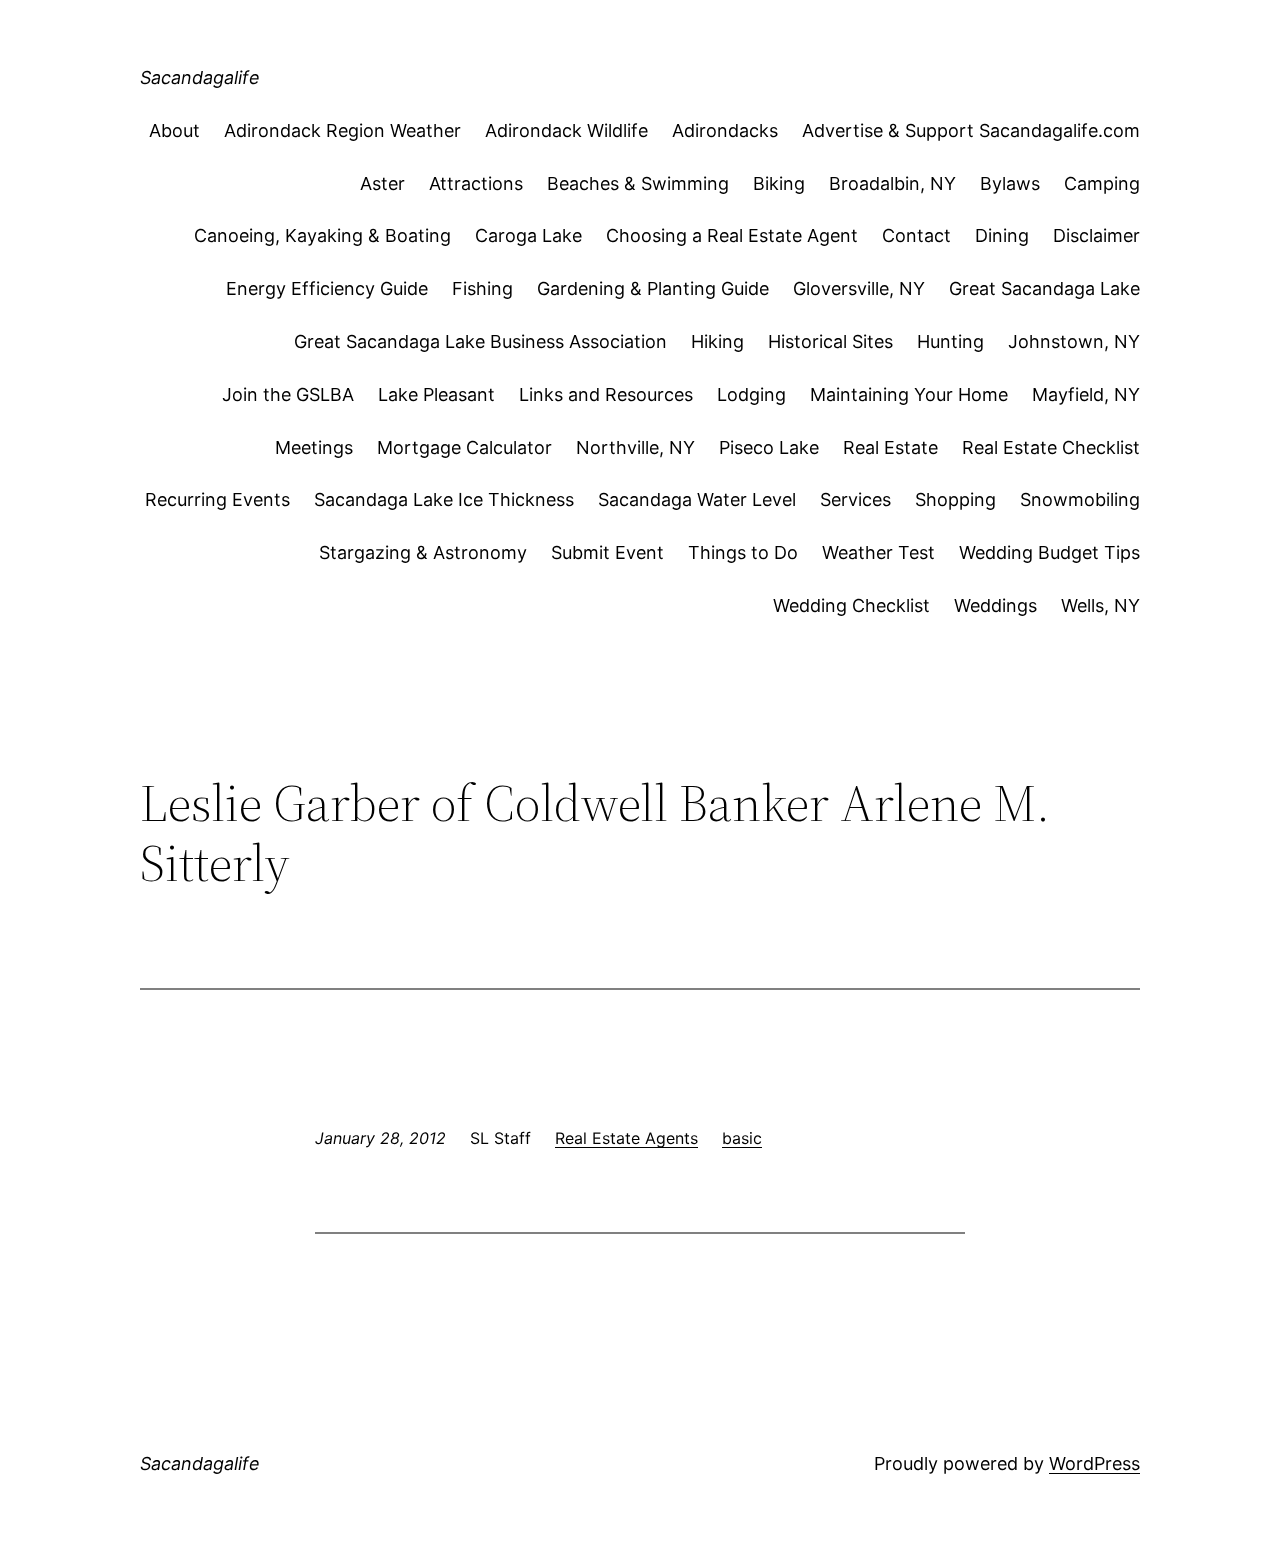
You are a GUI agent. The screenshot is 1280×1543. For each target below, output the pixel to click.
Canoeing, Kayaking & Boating (322, 235)
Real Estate (890, 447)
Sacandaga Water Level (697, 499)
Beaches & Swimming (638, 183)
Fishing (482, 288)
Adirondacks (725, 130)
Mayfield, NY (1086, 394)
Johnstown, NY (1074, 341)
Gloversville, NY (859, 288)
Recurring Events (217, 499)
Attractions (476, 183)
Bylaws (1010, 183)
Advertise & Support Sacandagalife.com (971, 130)
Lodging (751, 394)
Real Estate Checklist (1051, 447)
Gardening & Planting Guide (653, 288)
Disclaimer (1096, 235)
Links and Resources (606, 394)
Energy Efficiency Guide (327, 288)
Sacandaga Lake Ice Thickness (444, 499)
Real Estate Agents (626, 1138)
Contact (916, 235)
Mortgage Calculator (464, 447)
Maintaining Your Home (909, 394)
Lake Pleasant (436, 394)
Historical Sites (830, 341)
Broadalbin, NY (892, 183)
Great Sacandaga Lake (1044, 288)
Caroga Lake (528, 235)
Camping (1102, 183)
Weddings (995, 605)
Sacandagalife (200, 77)
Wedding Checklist (851, 605)
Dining (1002, 235)
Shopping (955, 499)
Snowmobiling (1080, 499)
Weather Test (878, 552)
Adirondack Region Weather (342, 130)
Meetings (314, 447)
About (174, 130)
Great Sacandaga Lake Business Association (480, 341)
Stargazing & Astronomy (423, 552)
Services (855, 499)
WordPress (1094, 1463)
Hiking (717, 341)
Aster (382, 183)
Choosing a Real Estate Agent (732, 235)
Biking (779, 183)
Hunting (950, 341)
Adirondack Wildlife (566, 130)
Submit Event (607, 552)
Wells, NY (1100, 605)
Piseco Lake (769, 447)
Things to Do (743, 552)
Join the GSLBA (288, 394)
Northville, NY (635, 447)
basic (742, 1138)
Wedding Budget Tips (1049, 552)
